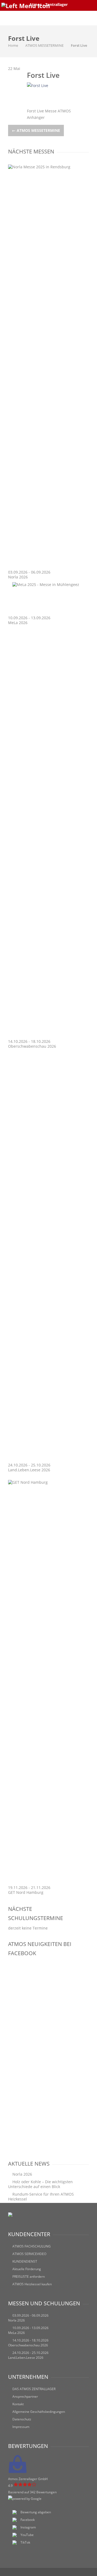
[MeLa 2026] (46, 584)
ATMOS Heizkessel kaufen (32, 2284)
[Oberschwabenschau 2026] (48, 1036)
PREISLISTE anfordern (29, 2277)
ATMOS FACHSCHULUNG (32, 2246)
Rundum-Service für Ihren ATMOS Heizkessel (41, 2197)
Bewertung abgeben (36, 2512)
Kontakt (18, 2404)
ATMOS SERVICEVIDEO (29, 2254)
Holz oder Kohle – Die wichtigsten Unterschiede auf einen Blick (40, 2184)
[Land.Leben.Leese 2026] (48, 1460)
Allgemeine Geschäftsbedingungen (39, 2412)
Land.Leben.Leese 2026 (29, 1470)
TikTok (25, 2542)
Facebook (28, 2520)
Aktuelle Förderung (27, 2269)
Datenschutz (22, 2419)
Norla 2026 (18, 577)
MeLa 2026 (18, 623)
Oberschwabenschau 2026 (32, 1046)
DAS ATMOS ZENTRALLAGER (34, 2389)
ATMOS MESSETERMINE (44, 45)
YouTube (27, 2535)
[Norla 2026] (48, 167)
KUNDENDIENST (25, 2261)
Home (13, 45)
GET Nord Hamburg (26, 1892)
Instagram (28, 2527)
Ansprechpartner (25, 2396)
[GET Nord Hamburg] (48, 1482)
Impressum (21, 2427)
